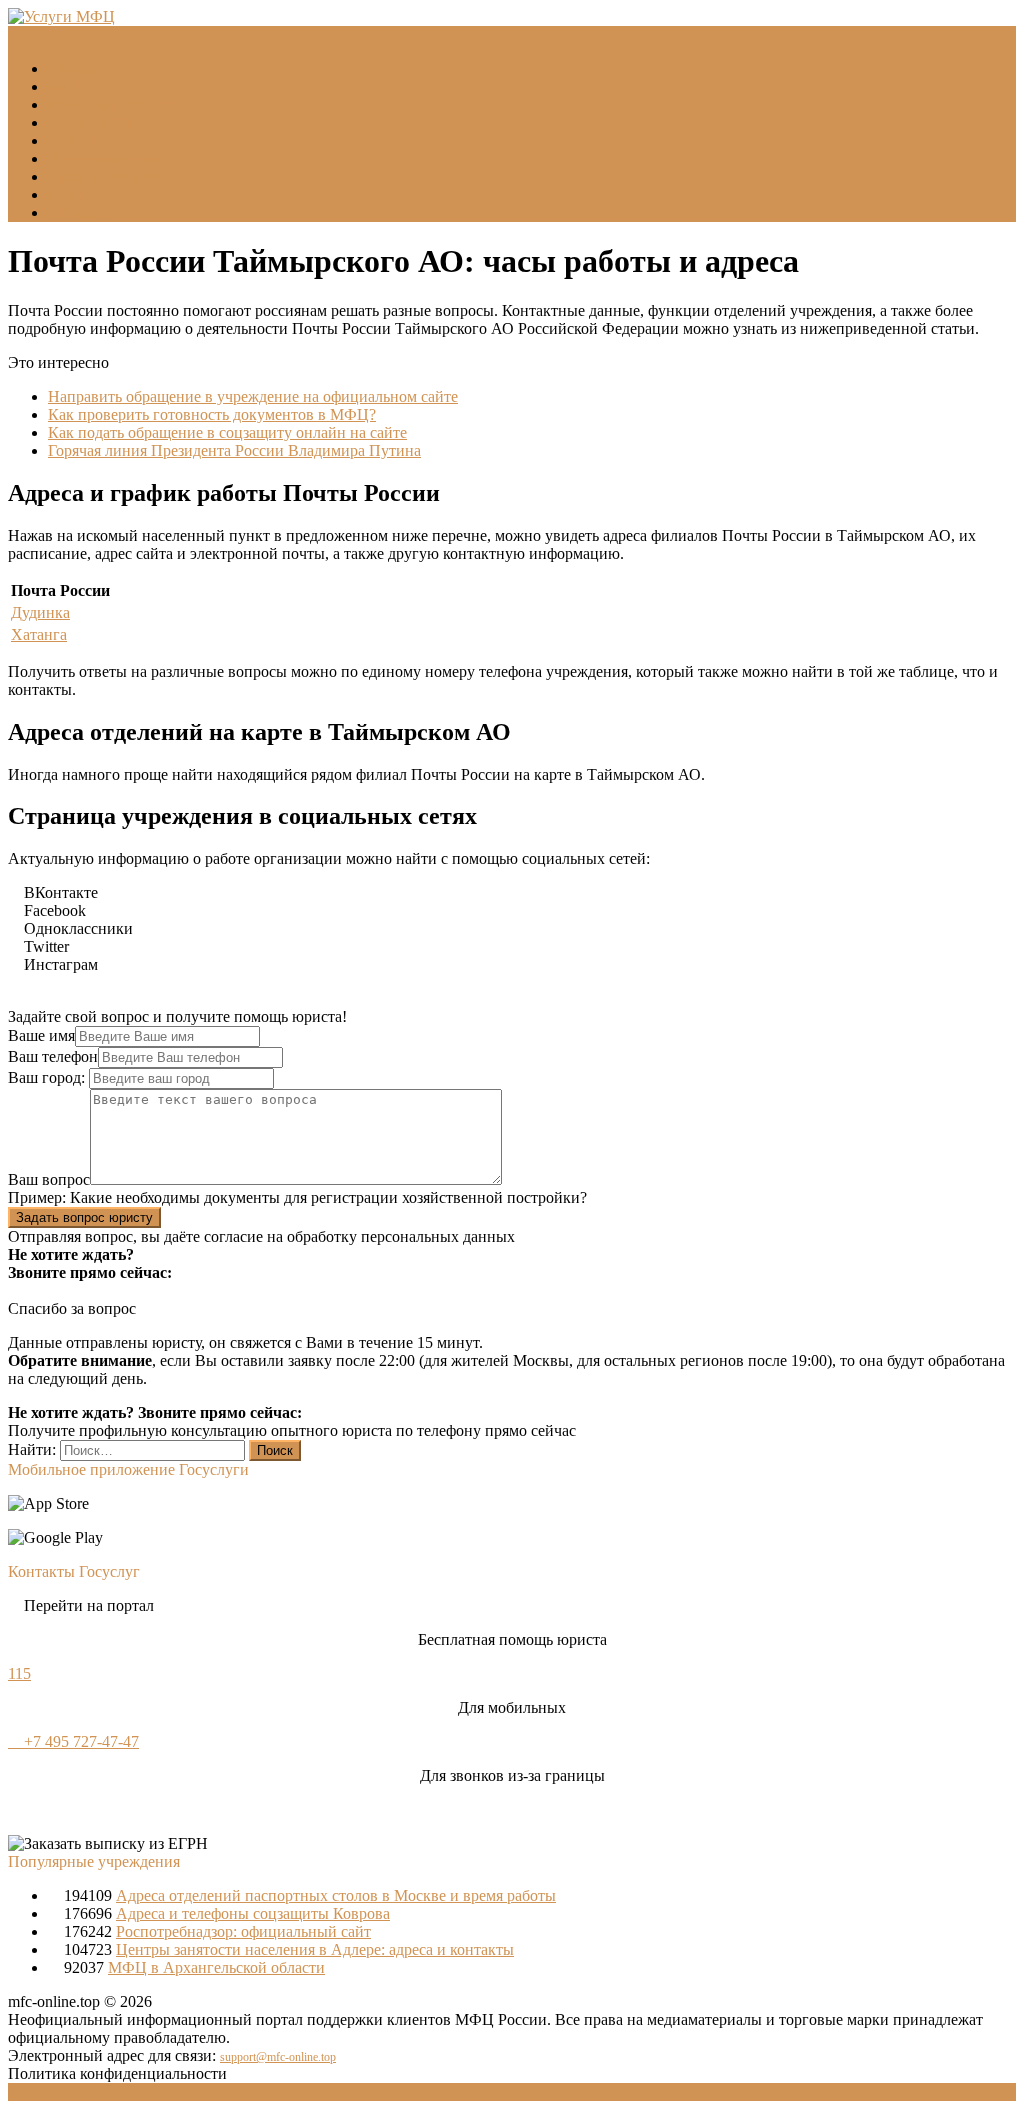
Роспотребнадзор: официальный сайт (243, 1931)
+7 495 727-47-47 (79, 1741)
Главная (75, 68)
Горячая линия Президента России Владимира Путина (234, 450)
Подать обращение (112, 176)
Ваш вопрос (49, 1179)
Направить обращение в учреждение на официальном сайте (253, 396)
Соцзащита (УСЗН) (114, 104)
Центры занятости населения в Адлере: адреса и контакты (315, 1949)
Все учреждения (103, 158)
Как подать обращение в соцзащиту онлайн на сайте (227, 432)
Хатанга (39, 634)
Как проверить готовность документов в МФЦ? (212, 414)
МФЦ (67, 86)
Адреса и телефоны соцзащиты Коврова (253, 1913)
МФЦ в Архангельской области (216, 1967)
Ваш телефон (53, 1056)
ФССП (71, 140)
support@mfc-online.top (278, 2057)
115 (19, 1673)
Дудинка (40, 612)
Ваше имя (41, 1035)
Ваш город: (48, 1077)
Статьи (72, 194)
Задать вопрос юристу (84, 1217)
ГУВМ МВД (90, 122)
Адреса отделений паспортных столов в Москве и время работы (336, 1895)
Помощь (76, 212)
